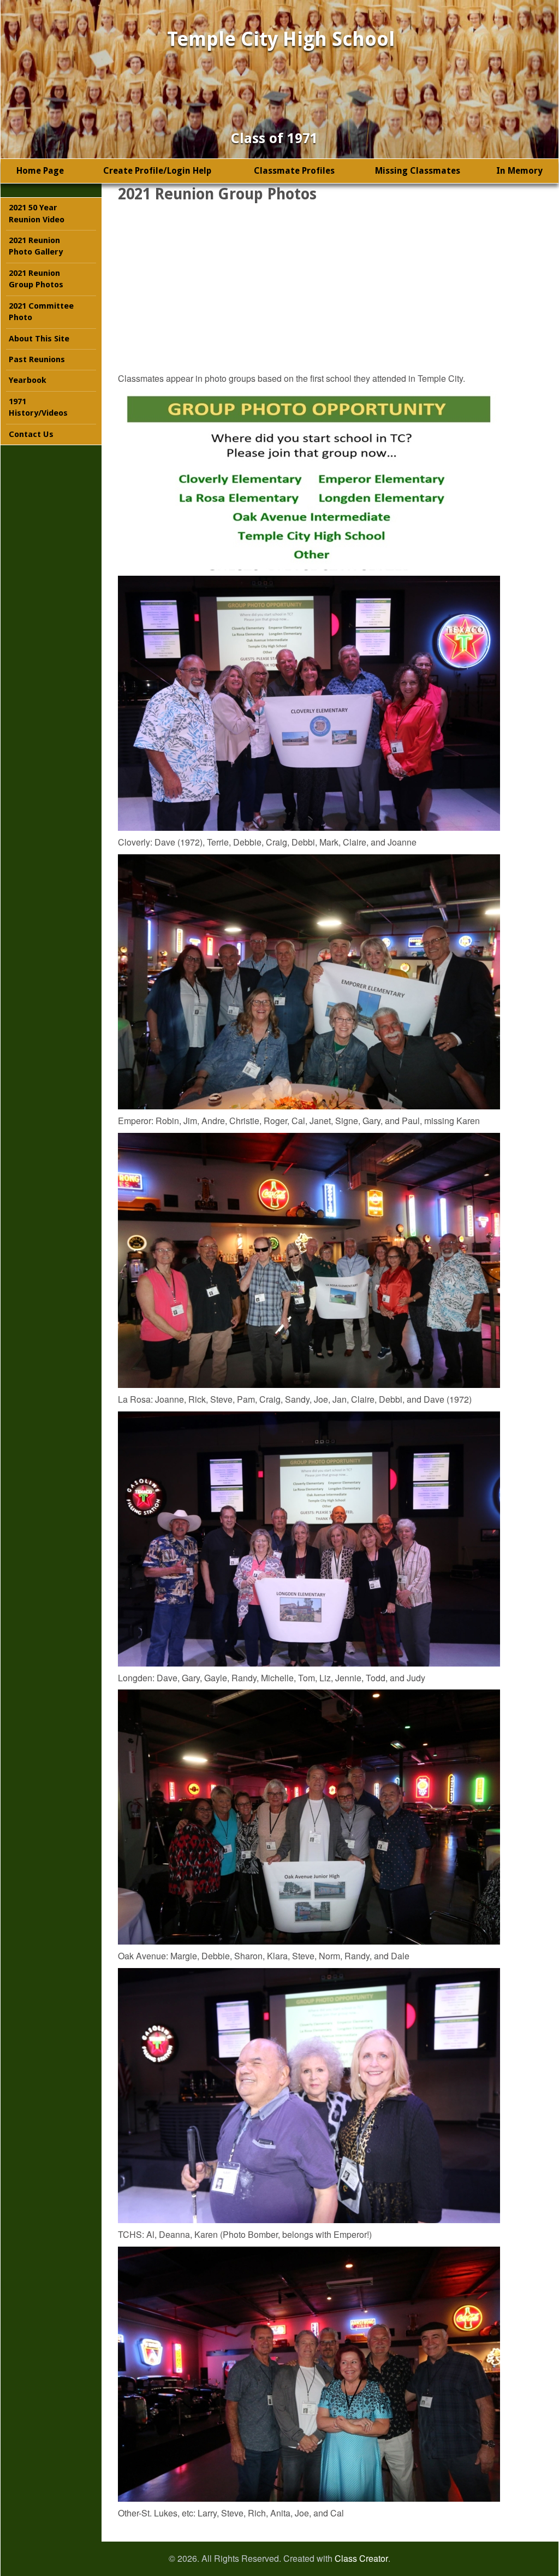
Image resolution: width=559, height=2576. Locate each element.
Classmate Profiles (294, 171)
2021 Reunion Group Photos (36, 279)
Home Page (40, 171)
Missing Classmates (418, 171)
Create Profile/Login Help (157, 171)
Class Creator (361, 2559)
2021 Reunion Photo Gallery (36, 246)
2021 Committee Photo (41, 312)
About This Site (39, 339)
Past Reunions (37, 359)
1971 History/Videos (38, 407)
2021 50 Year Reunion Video (37, 213)
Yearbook (28, 380)
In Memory (519, 171)
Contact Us (31, 434)
